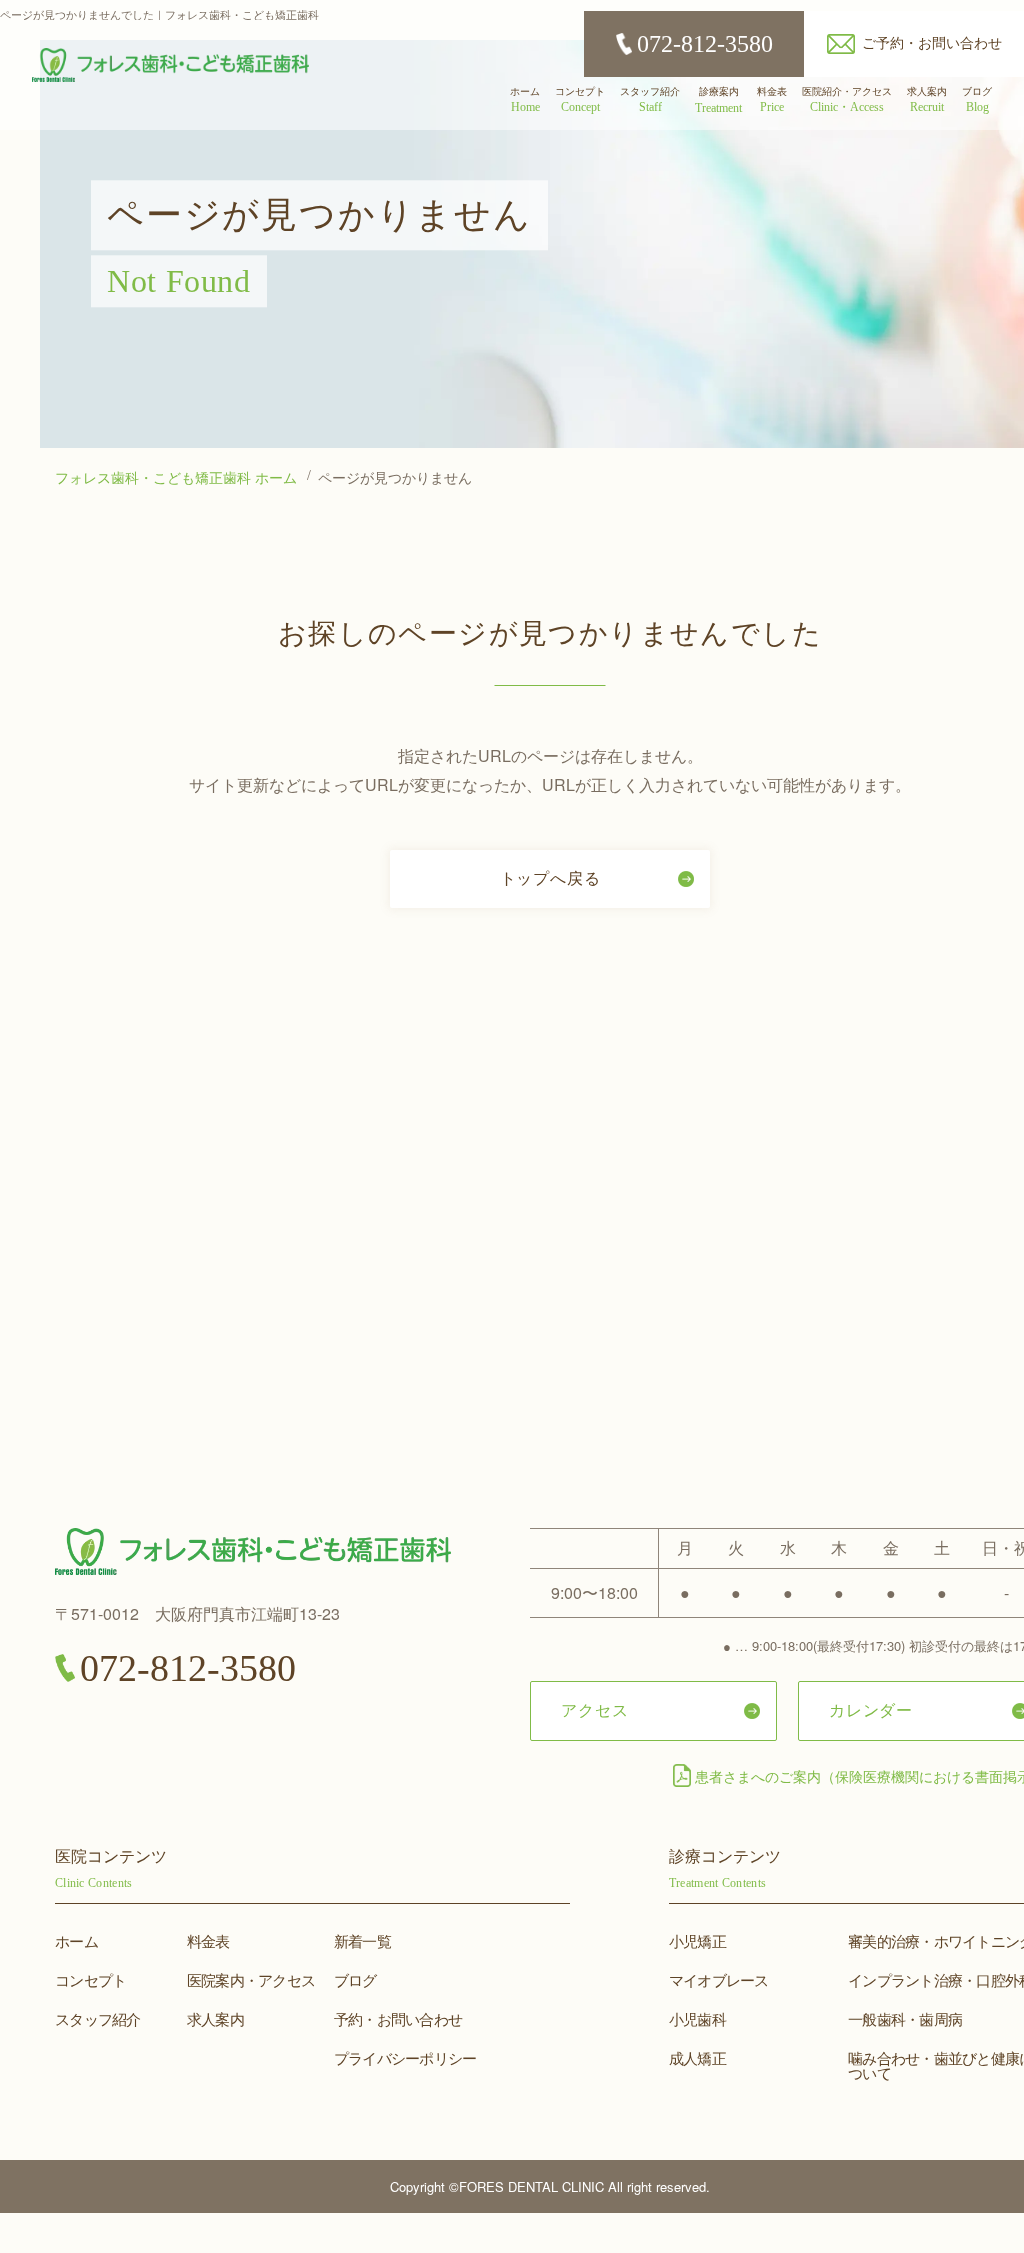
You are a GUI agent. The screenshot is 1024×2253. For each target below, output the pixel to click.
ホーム (76, 1940)
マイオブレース (719, 1979)
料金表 (208, 1940)
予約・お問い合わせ (398, 2018)
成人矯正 (697, 2057)
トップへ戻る (550, 877)
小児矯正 (697, 1940)
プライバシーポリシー (405, 2057)
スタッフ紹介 (98, 2018)
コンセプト (90, 1979)
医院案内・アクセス (251, 1979)
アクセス (594, 1709)
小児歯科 (697, 2018)
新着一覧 (362, 1940)
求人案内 (215, 2018)
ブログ (355, 1979)
